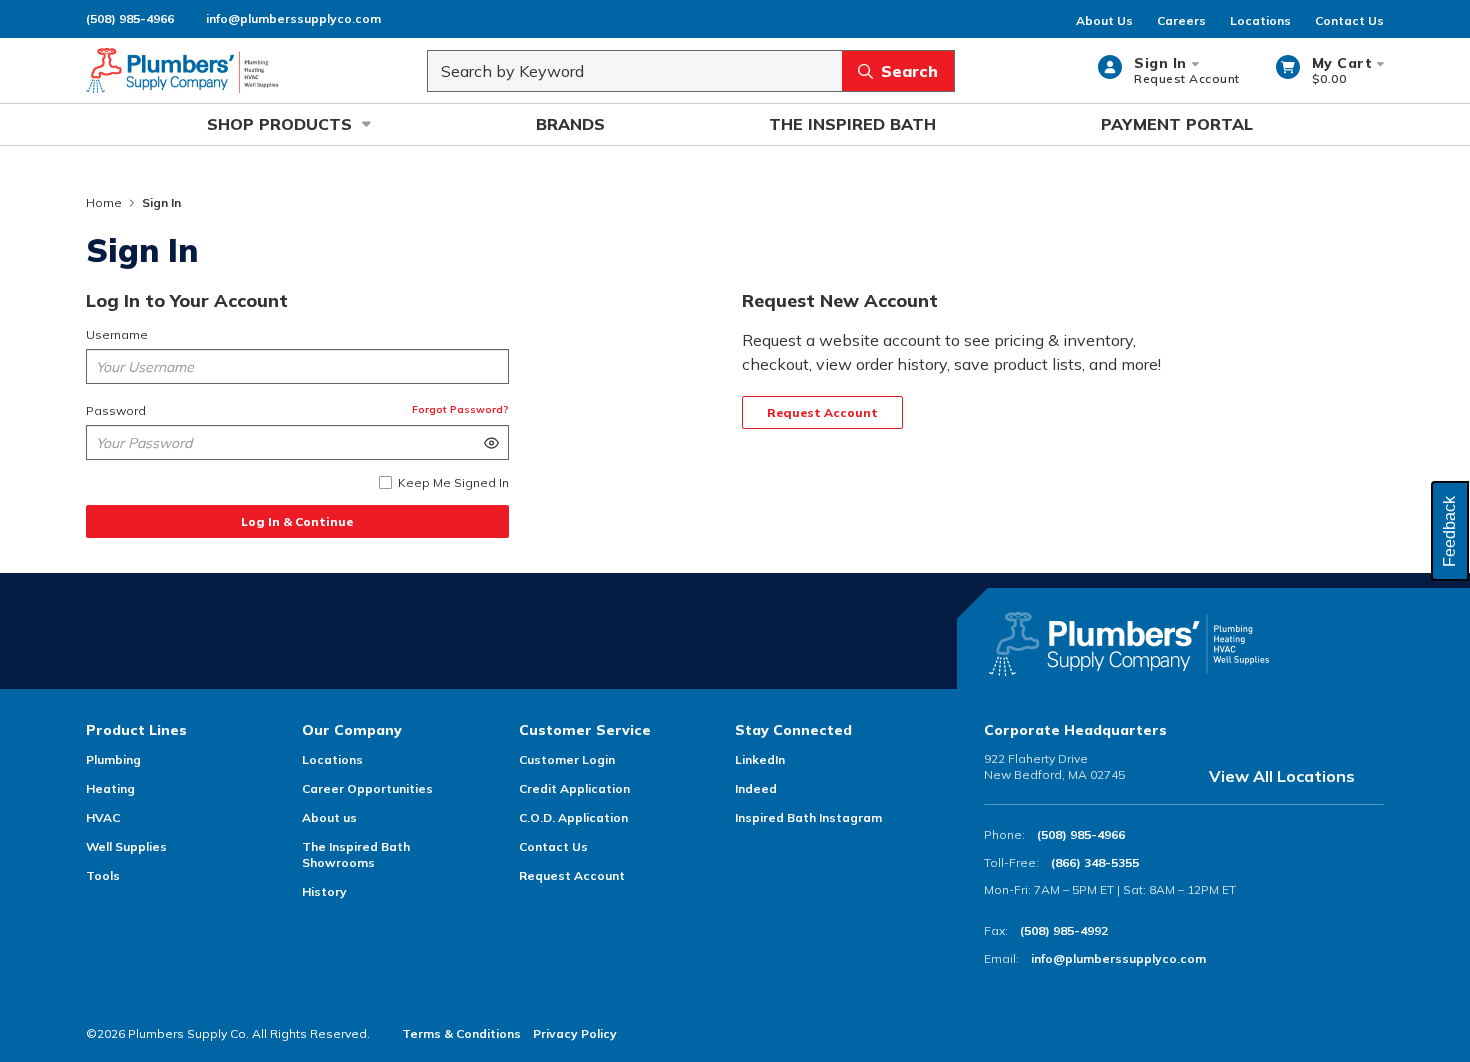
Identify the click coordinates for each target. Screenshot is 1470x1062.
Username (117, 334)
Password (116, 410)
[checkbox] (385, 482)
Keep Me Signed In (453, 482)
